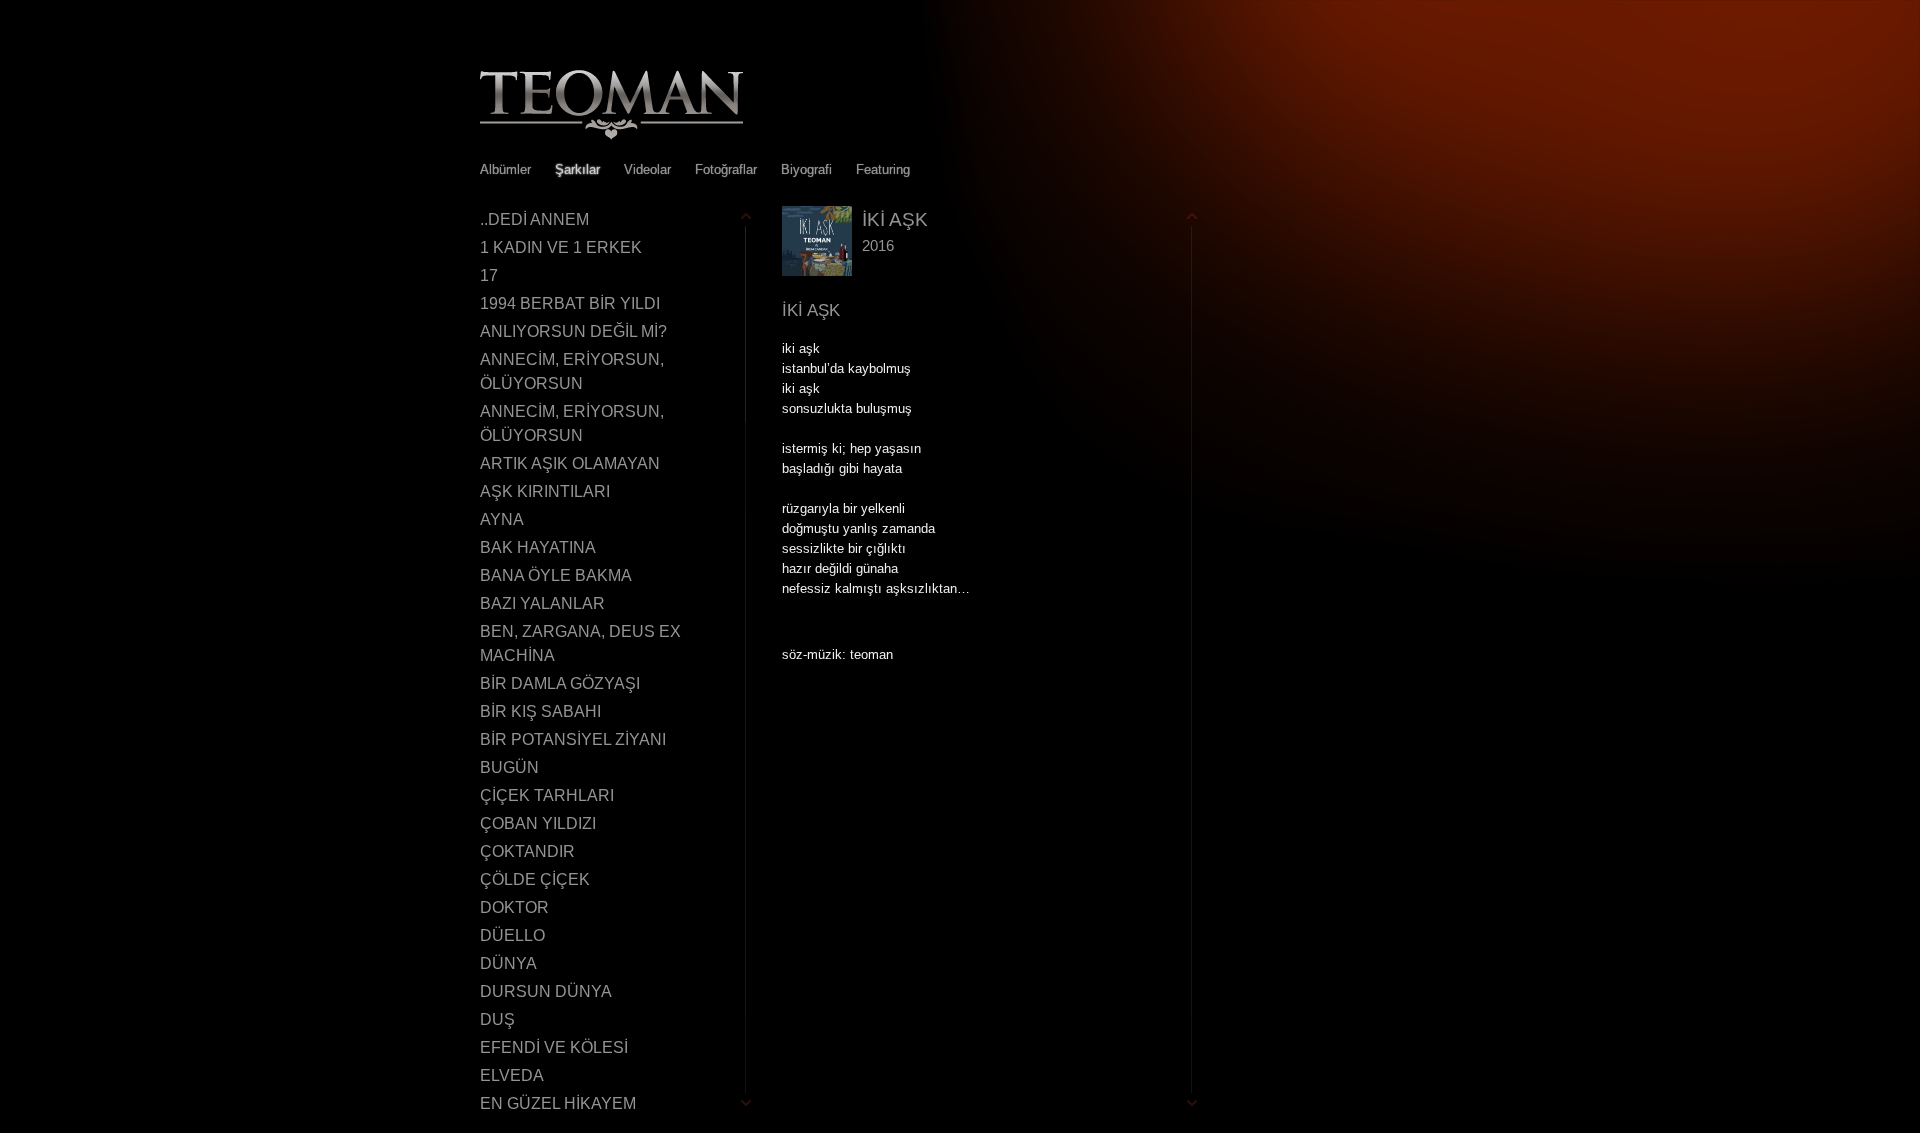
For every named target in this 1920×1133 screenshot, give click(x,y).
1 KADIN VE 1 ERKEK (561, 247)
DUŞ (497, 1019)
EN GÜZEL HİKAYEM (558, 1103)
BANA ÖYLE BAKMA (556, 575)
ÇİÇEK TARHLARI (547, 795)
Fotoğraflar (726, 169)
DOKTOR (514, 907)
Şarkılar (577, 169)
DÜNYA (508, 963)
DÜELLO (512, 935)
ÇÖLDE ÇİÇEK (535, 879)
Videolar (647, 169)
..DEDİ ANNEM (534, 219)
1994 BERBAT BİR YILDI (570, 303)
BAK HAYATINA (538, 547)
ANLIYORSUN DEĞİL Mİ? (573, 331)
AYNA (502, 519)
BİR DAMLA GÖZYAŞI (560, 683)
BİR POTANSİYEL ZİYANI (573, 739)
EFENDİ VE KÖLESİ (554, 1047)
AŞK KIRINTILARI (545, 491)
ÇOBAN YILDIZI (538, 823)
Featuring (883, 169)
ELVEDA (512, 1075)
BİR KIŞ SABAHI (540, 711)
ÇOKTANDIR (527, 851)
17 (489, 275)
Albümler (505, 169)
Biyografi (806, 169)
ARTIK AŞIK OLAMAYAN (570, 463)
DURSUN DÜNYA (546, 991)
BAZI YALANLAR (542, 603)
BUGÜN (509, 767)
